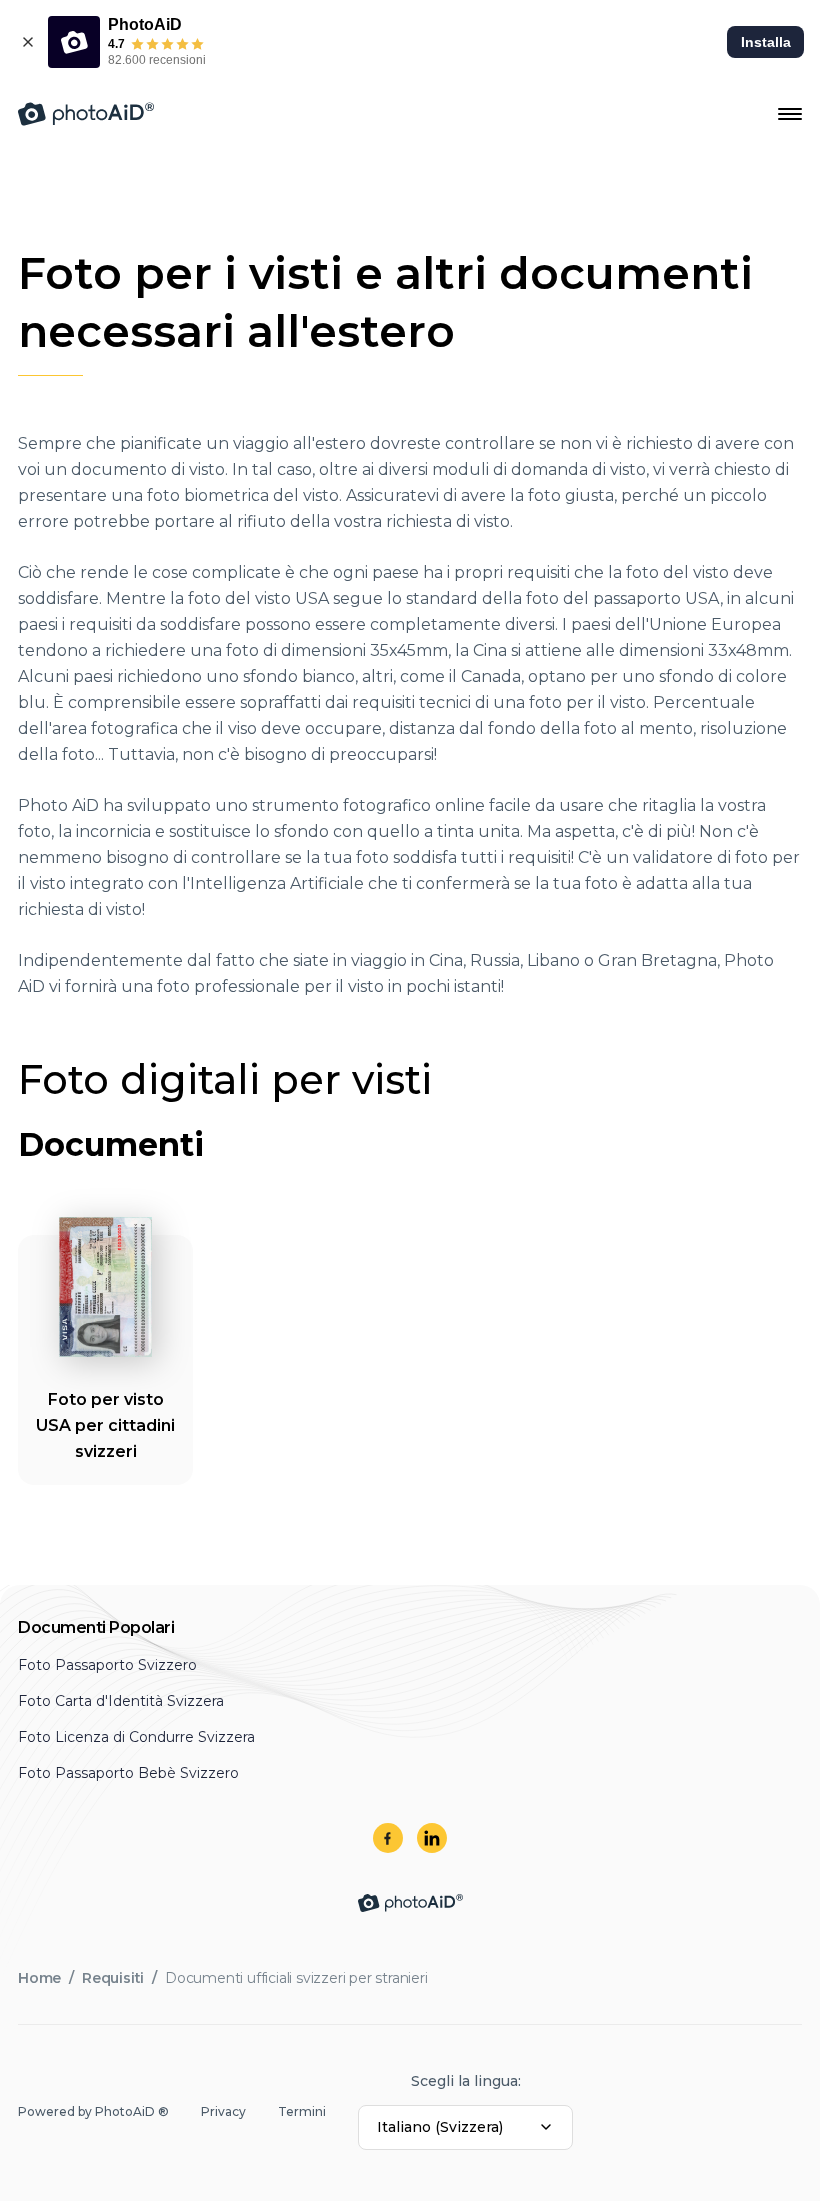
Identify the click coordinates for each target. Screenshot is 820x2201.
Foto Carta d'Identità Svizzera (121, 1701)
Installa (766, 42)
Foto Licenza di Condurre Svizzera (136, 1737)
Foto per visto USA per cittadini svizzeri (105, 1425)
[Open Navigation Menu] (790, 114)
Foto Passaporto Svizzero (107, 1665)
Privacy (223, 2111)
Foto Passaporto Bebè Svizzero (128, 1773)
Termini (302, 2111)
